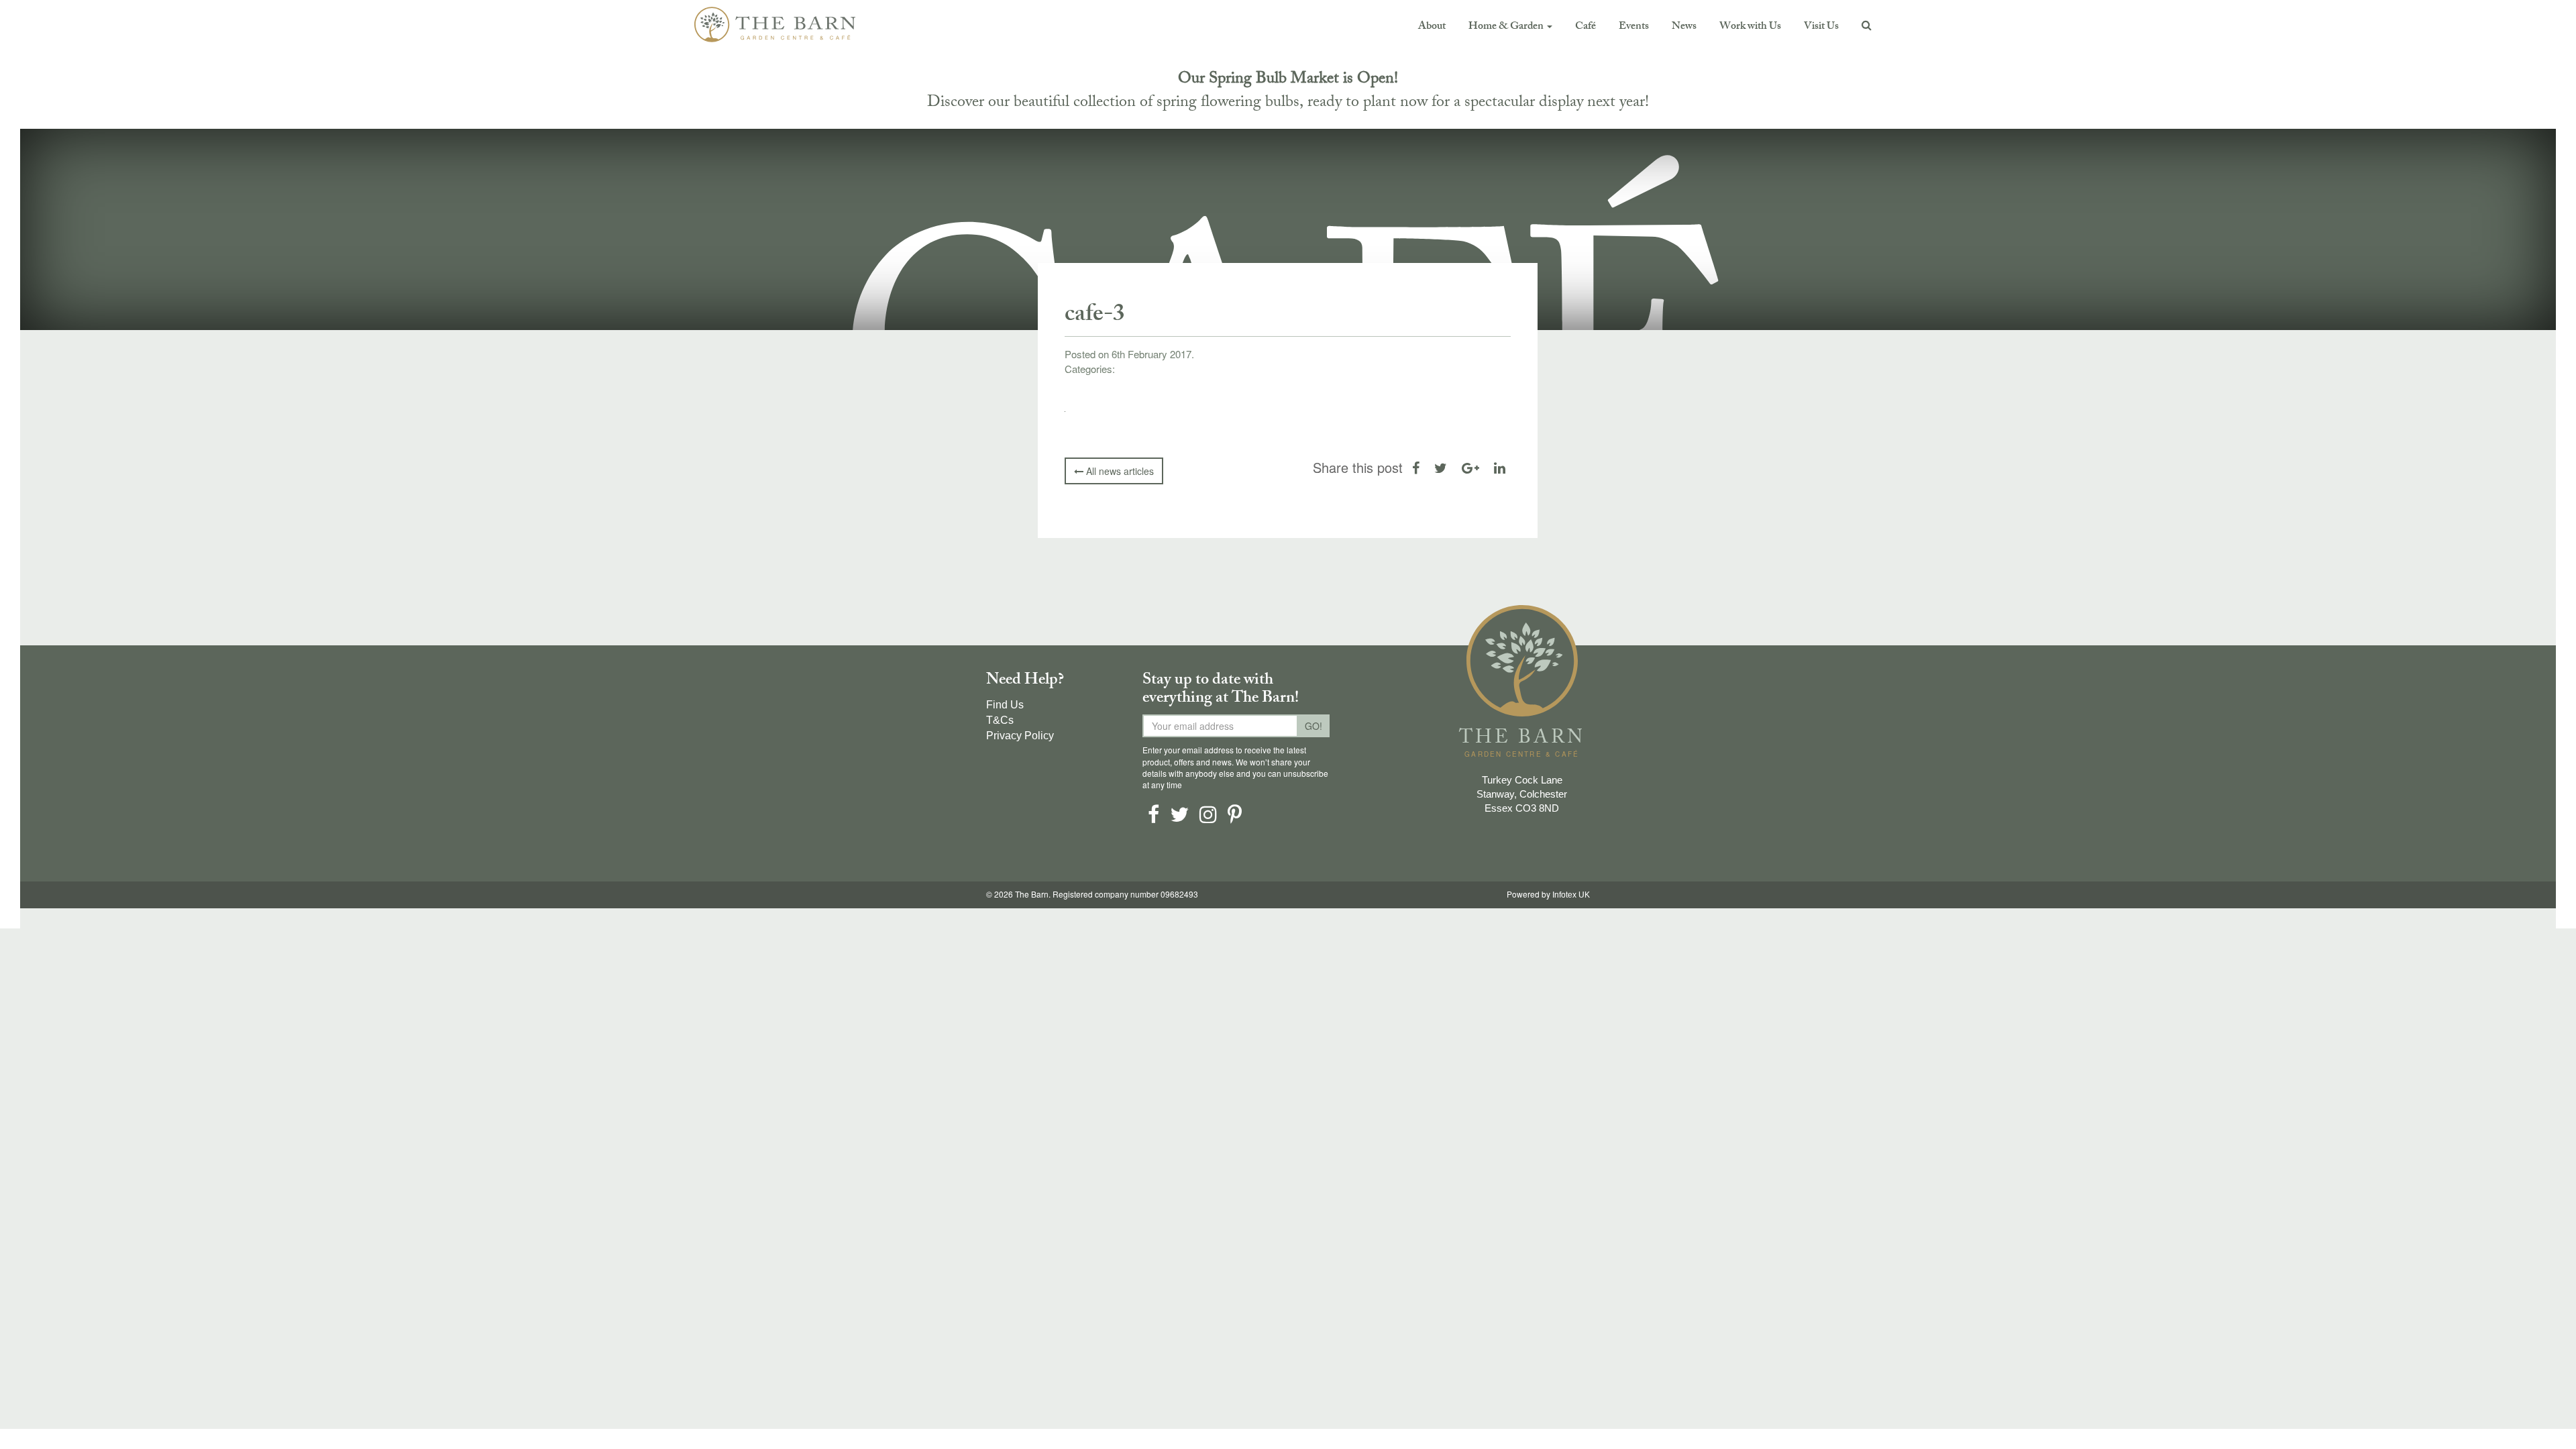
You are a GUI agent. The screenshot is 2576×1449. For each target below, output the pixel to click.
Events (1634, 27)
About (1432, 27)
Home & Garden (1507, 27)
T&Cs (1000, 720)
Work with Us (1750, 27)
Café (1586, 27)
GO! (1313, 726)
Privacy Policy (1020, 736)
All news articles (1119, 471)
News (1684, 27)
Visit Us (1821, 27)
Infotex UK (1571, 895)
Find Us (1005, 705)
